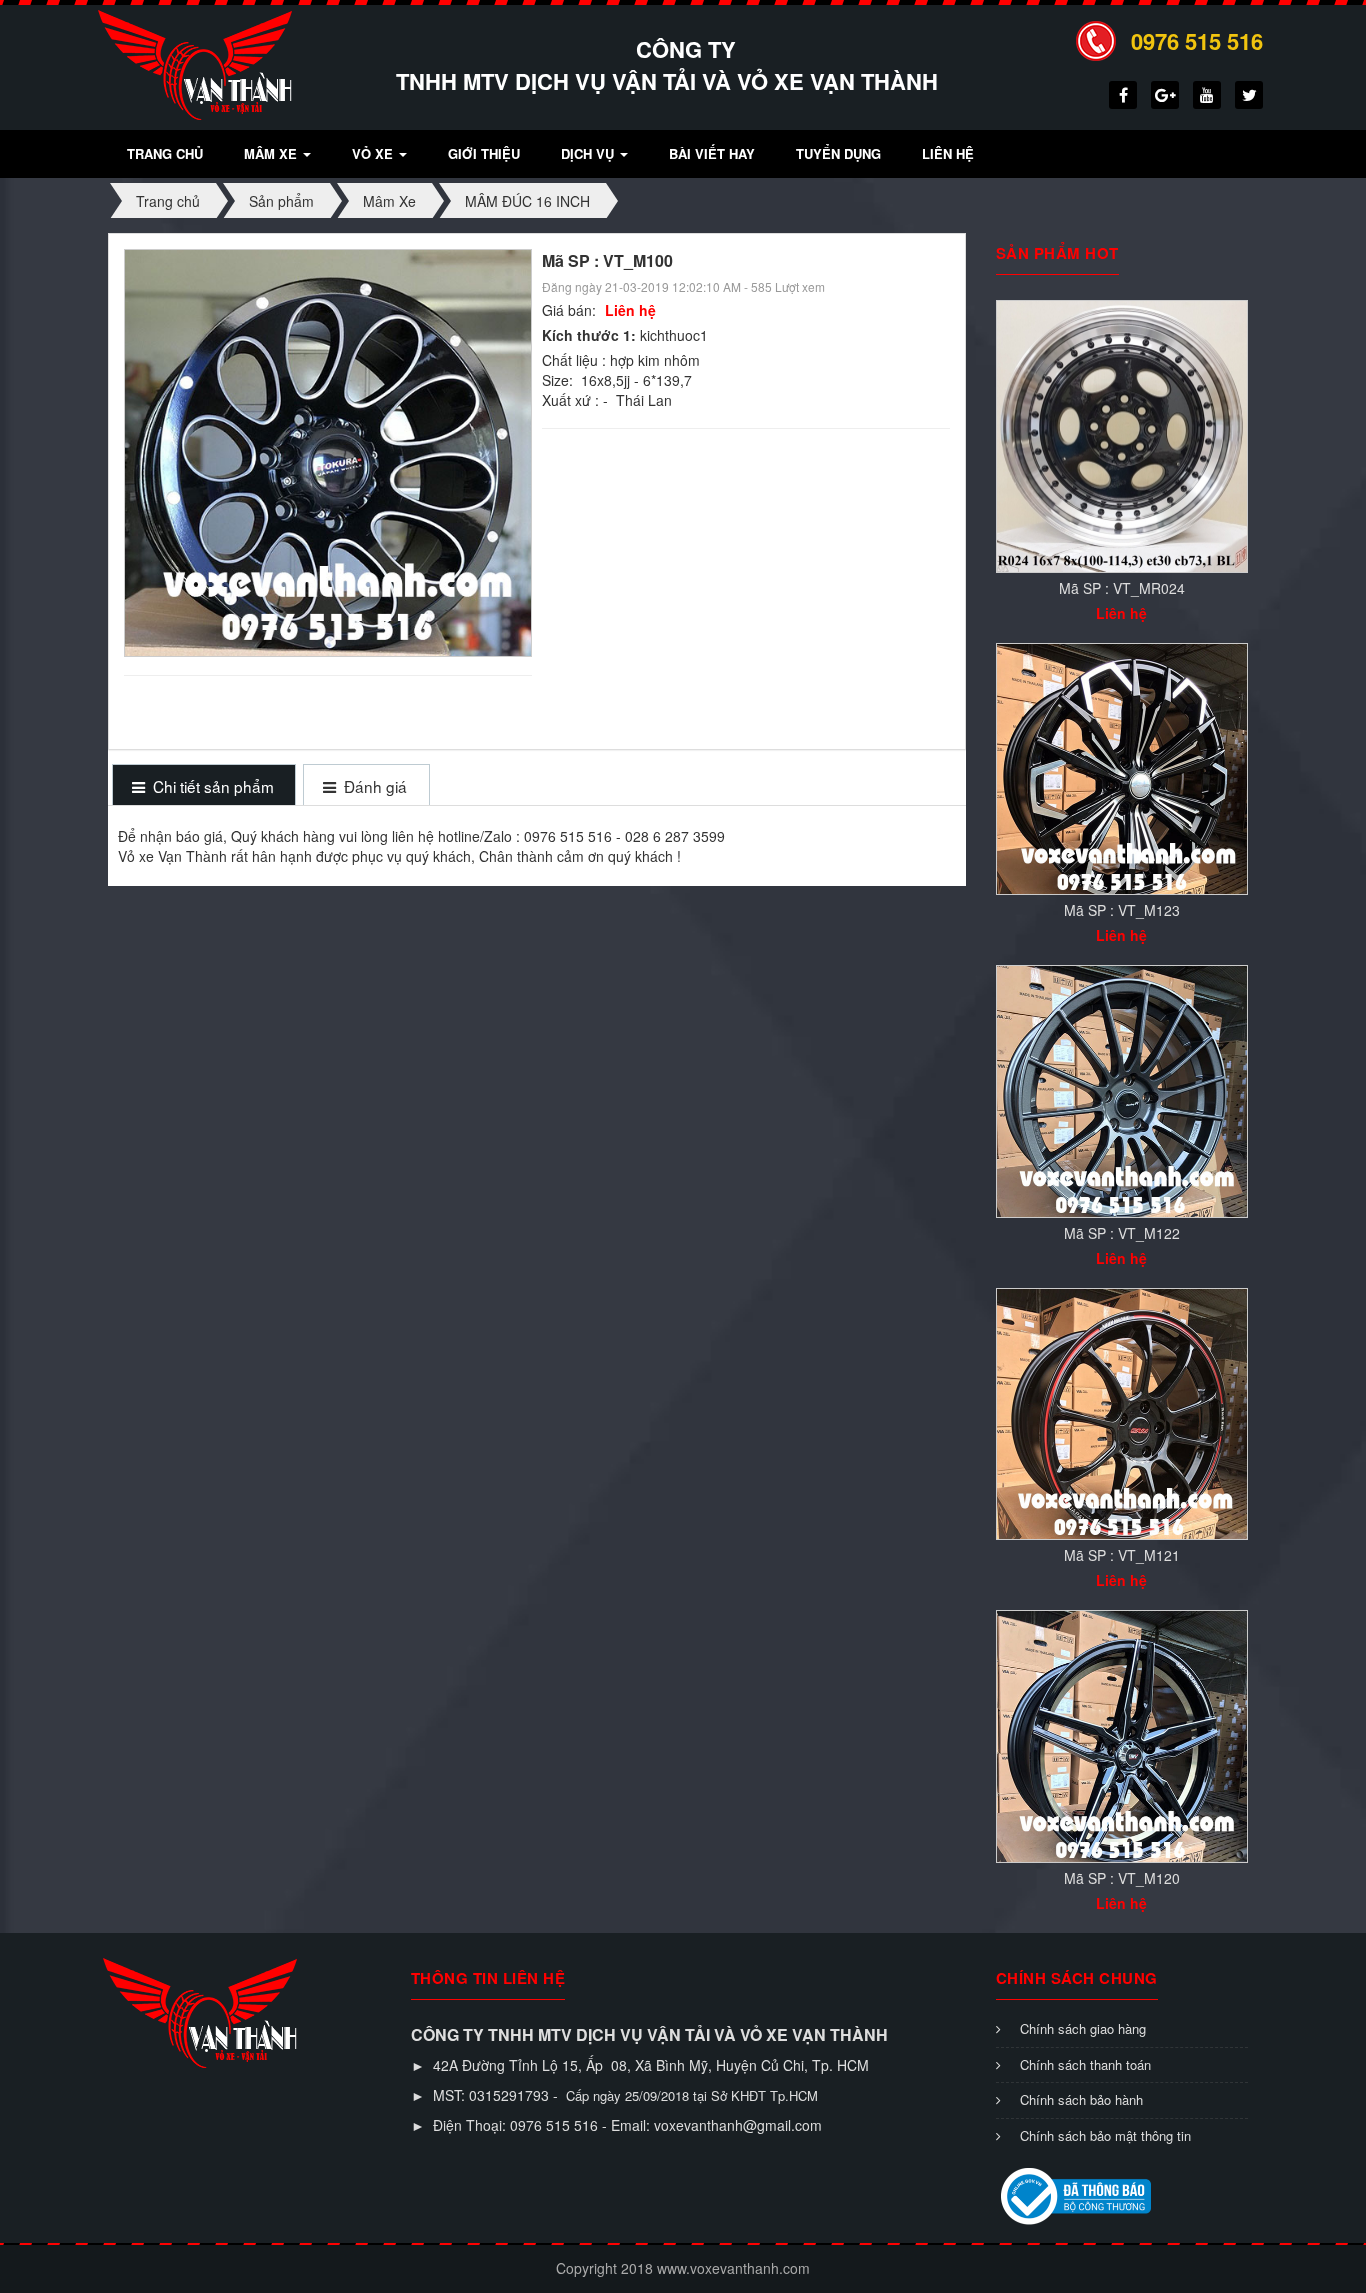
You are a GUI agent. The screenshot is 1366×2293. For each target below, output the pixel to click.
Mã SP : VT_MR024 (1122, 588)
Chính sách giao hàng (1083, 2028)
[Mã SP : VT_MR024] (1122, 434)
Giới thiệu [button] (484, 153)
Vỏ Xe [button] (374, 153)
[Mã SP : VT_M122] (1122, 1089)
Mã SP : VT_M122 (1122, 1233)
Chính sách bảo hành (1081, 2099)
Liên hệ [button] (948, 153)
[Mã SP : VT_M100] (330, 451)
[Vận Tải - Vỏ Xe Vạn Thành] (195, 63)
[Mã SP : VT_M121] (1122, 1412)
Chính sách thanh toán (1085, 2064)
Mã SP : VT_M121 (1122, 1555)
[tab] (203, 786)
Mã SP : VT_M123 (1122, 910)
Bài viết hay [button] (712, 153)
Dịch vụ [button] (589, 153)
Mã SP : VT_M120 (1122, 1878)
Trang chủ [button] (165, 153)
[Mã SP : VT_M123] (1122, 767)
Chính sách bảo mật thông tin (1105, 2135)
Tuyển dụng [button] (838, 153)
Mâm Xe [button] (272, 153)
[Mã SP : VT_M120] (1122, 1734)
